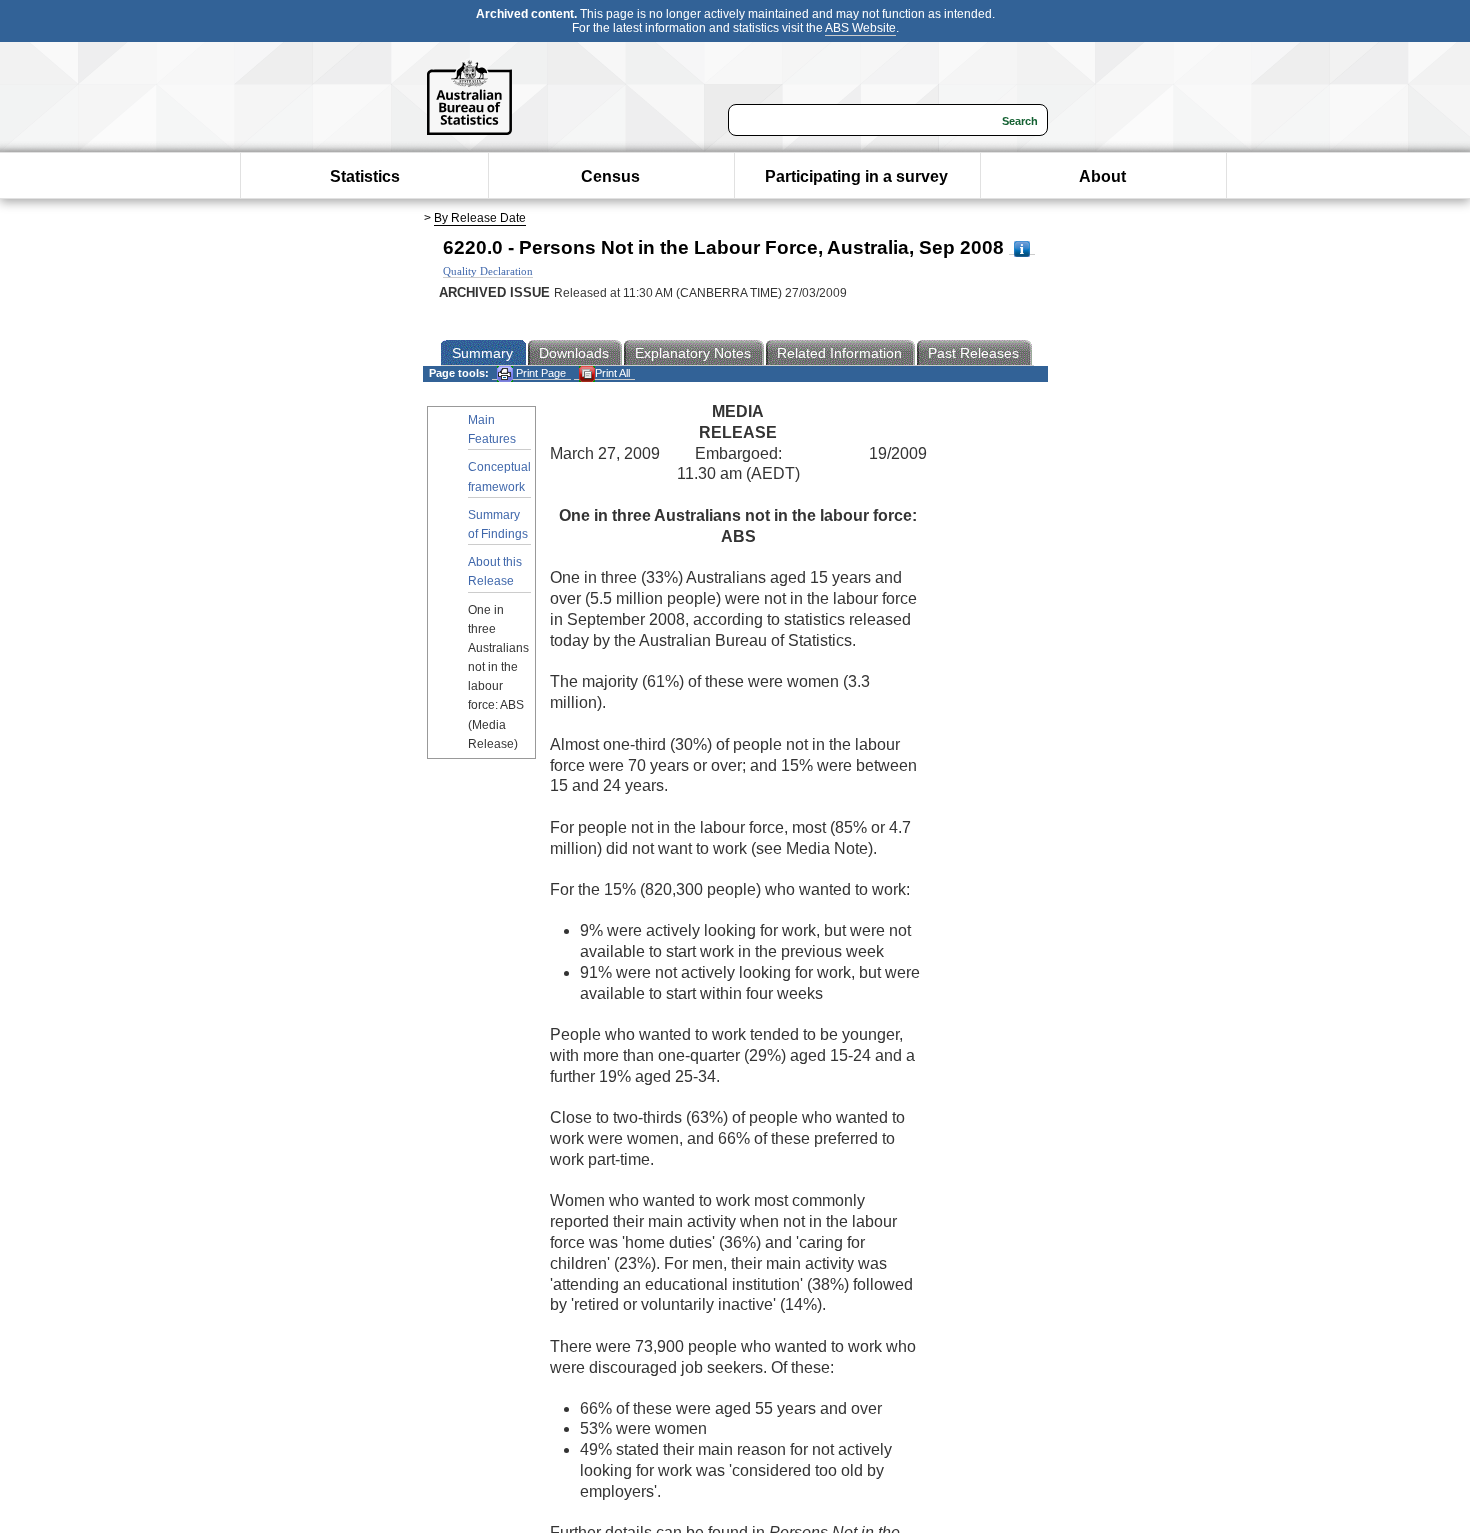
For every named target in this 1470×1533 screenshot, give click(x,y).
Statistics (365, 176)
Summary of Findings (498, 524)
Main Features (492, 429)
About (1102, 176)
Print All (612, 373)
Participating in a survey (856, 176)
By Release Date (480, 218)
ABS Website (860, 28)
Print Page (539, 373)
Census (610, 176)
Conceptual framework (499, 476)
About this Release (495, 571)
